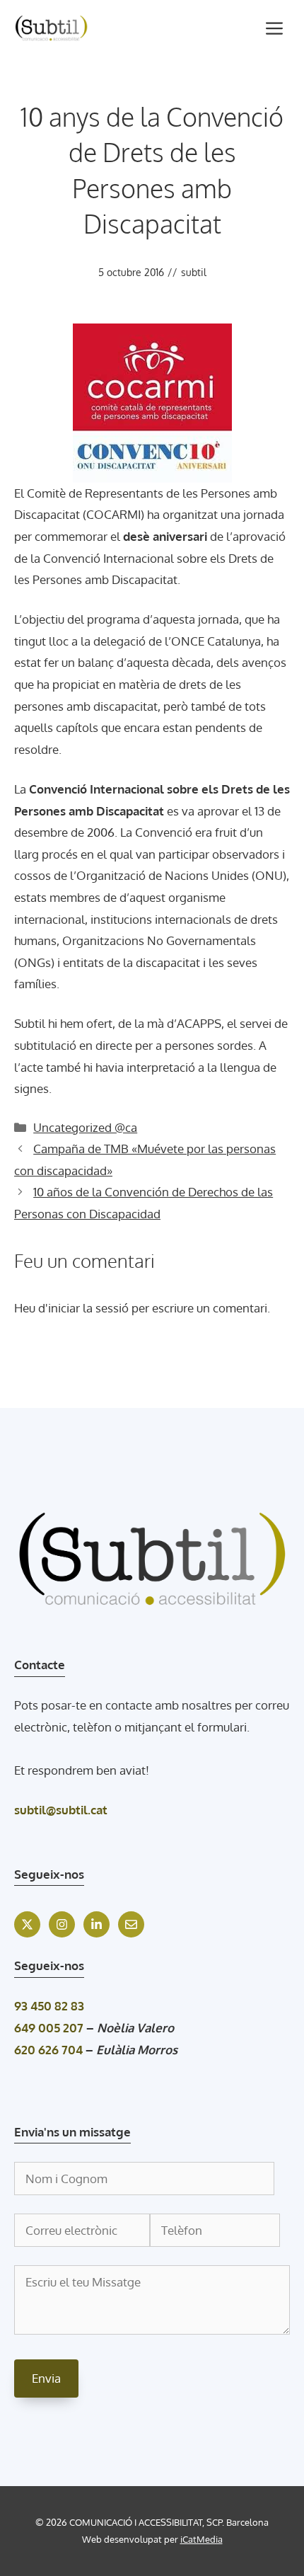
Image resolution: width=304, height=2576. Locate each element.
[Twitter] (27, 1924)
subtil (194, 272)
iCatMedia (201, 2539)
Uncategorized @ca (85, 1127)
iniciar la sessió (88, 1308)
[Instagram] (62, 1924)
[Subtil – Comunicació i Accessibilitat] (51, 28)
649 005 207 (49, 2028)
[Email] (131, 1924)
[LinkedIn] (97, 1924)
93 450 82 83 (49, 2006)
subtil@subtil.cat (61, 1810)
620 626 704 (48, 2050)
